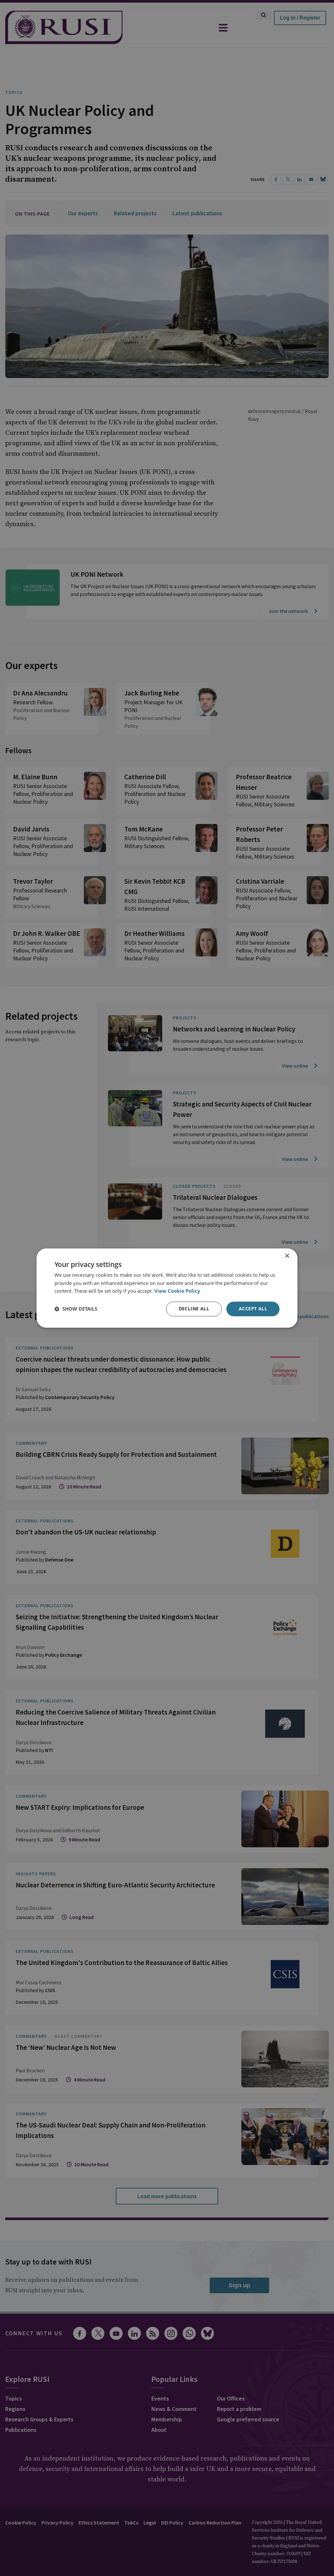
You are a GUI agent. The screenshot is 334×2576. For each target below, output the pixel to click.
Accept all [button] (253, 1309)
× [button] (287, 1256)
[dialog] (167, 1288)
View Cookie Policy (177, 1291)
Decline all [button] (194, 1309)
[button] (76, 1309)
